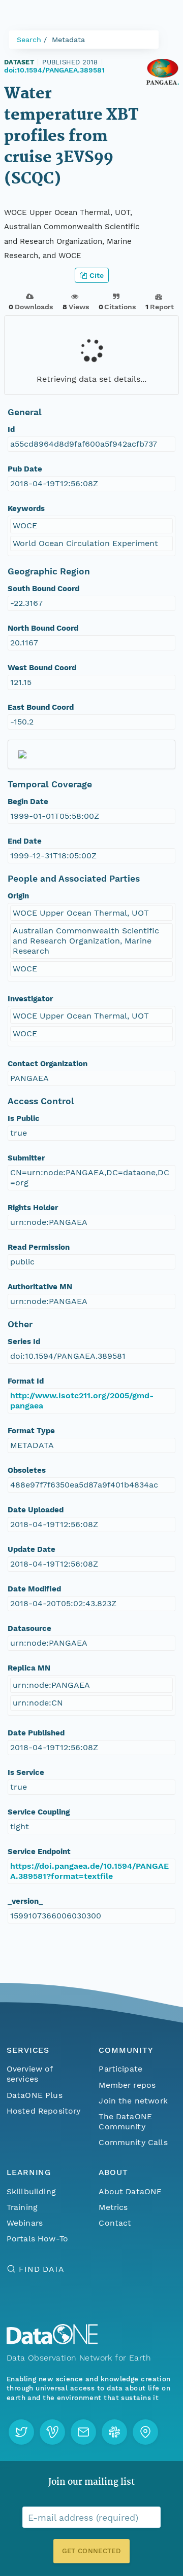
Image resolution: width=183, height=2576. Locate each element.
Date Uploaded (36, 1510)
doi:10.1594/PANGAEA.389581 (54, 70)
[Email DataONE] (83, 2432)
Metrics (113, 2207)
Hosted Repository (44, 2111)
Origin (18, 896)
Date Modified (34, 1589)
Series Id (24, 1341)
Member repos (127, 2085)
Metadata (68, 40)
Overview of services (30, 2074)
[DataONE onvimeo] (52, 2432)
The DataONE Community (125, 2121)
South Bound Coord (43, 589)
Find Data (41, 2269)
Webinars (25, 2223)
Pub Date (25, 469)
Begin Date (28, 802)
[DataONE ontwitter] (21, 2432)
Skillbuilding (31, 2191)
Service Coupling (39, 1812)
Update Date (32, 1549)
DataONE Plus (35, 2095)
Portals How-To (37, 2239)
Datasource (29, 1628)
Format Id (26, 1381)
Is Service (26, 1772)
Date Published (36, 1733)
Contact (115, 2223)
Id (11, 429)
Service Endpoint (39, 1852)
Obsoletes (27, 1470)
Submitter (26, 1158)
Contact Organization (48, 1064)
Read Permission (39, 1247)
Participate (120, 2069)
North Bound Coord (43, 628)
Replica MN (29, 1668)
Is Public (24, 1118)
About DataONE (130, 2191)
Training (22, 2207)
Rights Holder (33, 1208)
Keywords (26, 509)
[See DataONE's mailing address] (145, 2432)
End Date (25, 841)
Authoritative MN (40, 1287)
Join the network (133, 2101)
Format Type (31, 1431)
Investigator (30, 999)
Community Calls (133, 2142)
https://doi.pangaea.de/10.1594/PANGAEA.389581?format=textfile (89, 1871)
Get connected (91, 2551)
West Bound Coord (42, 668)
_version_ (25, 1901)
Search (29, 40)
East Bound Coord (41, 707)
